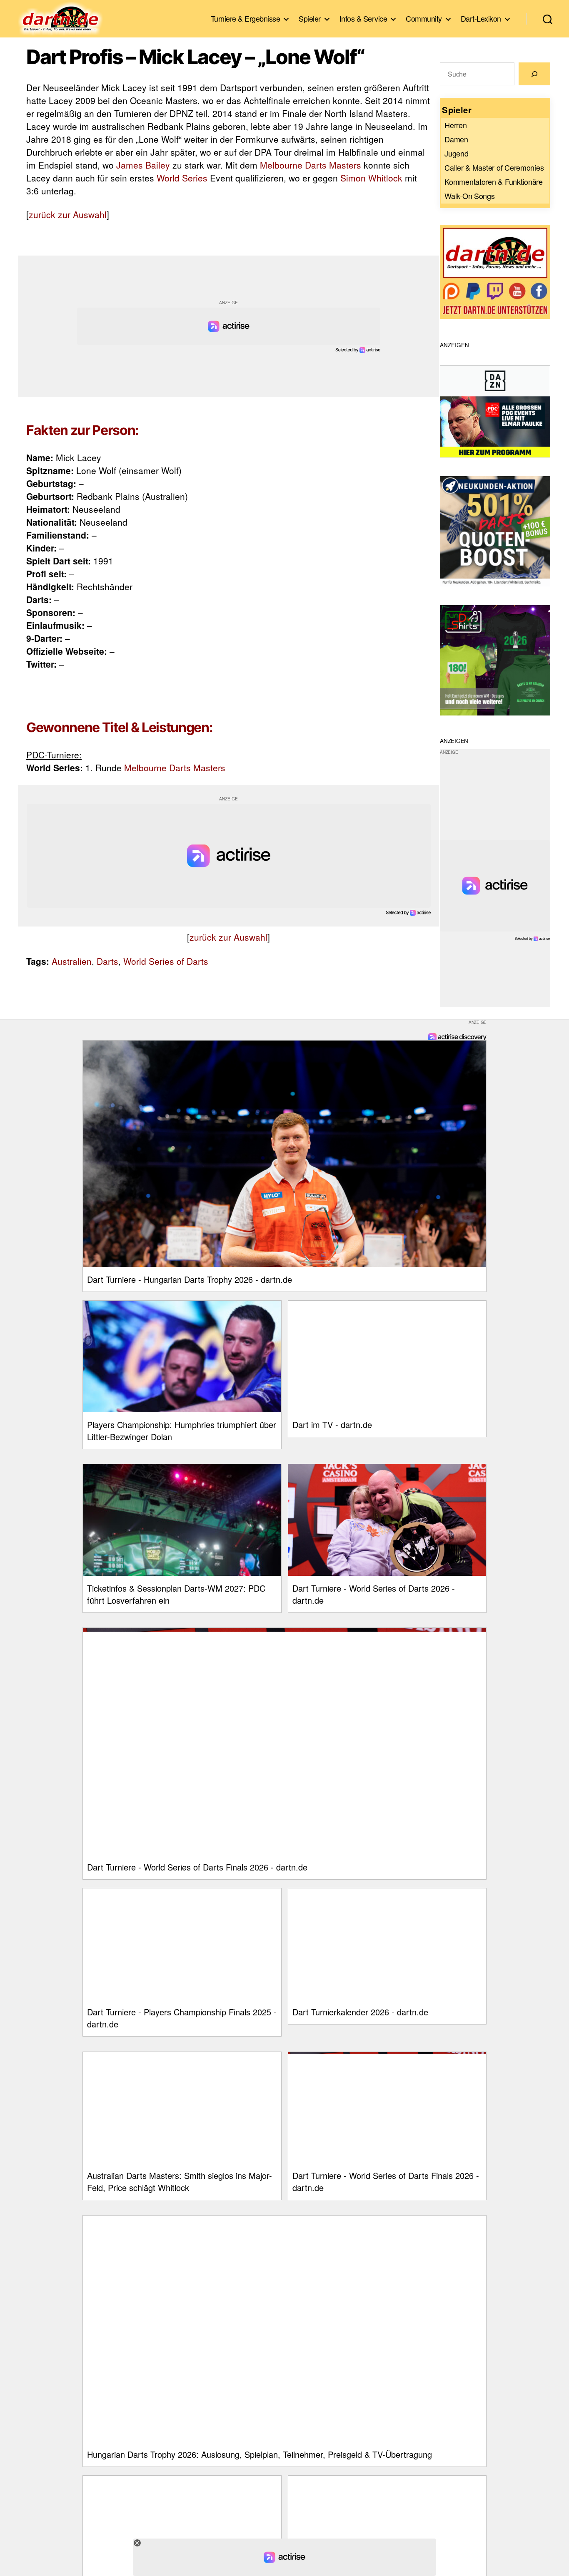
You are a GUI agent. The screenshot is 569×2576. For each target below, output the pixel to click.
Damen (456, 139)
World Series (182, 178)
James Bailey (143, 165)
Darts (107, 961)
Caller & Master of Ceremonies (494, 167)
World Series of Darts (166, 961)
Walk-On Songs (470, 196)
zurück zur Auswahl (68, 214)
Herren (455, 125)
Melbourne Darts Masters (311, 165)
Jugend (456, 153)
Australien (72, 961)
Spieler (310, 19)
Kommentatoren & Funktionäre (494, 181)
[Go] (534, 74)
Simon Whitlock (371, 178)
